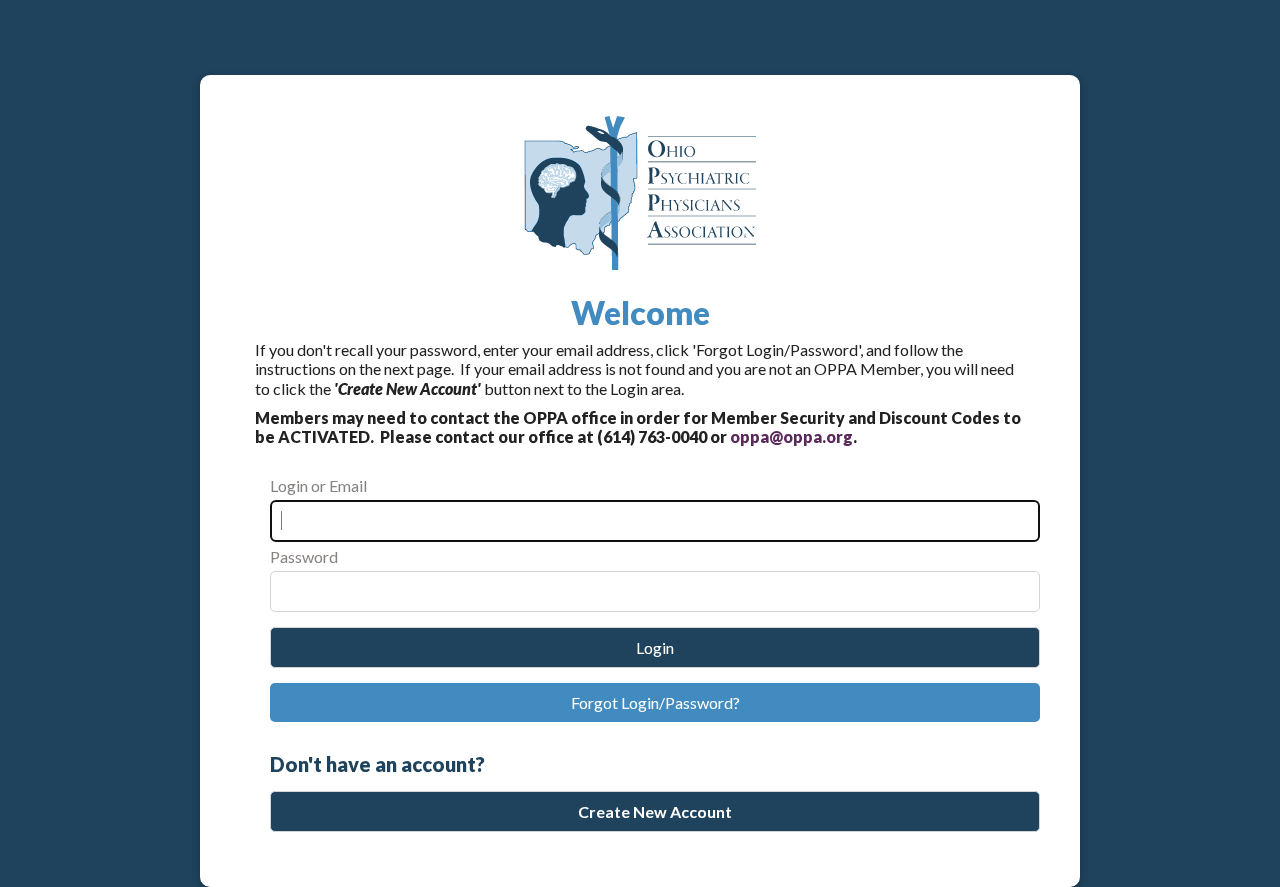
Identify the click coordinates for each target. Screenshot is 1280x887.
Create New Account (655, 811)
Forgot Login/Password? (655, 702)
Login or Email (318, 485)
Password (304, 556)
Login (655, 647)
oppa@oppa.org (791, 436)
